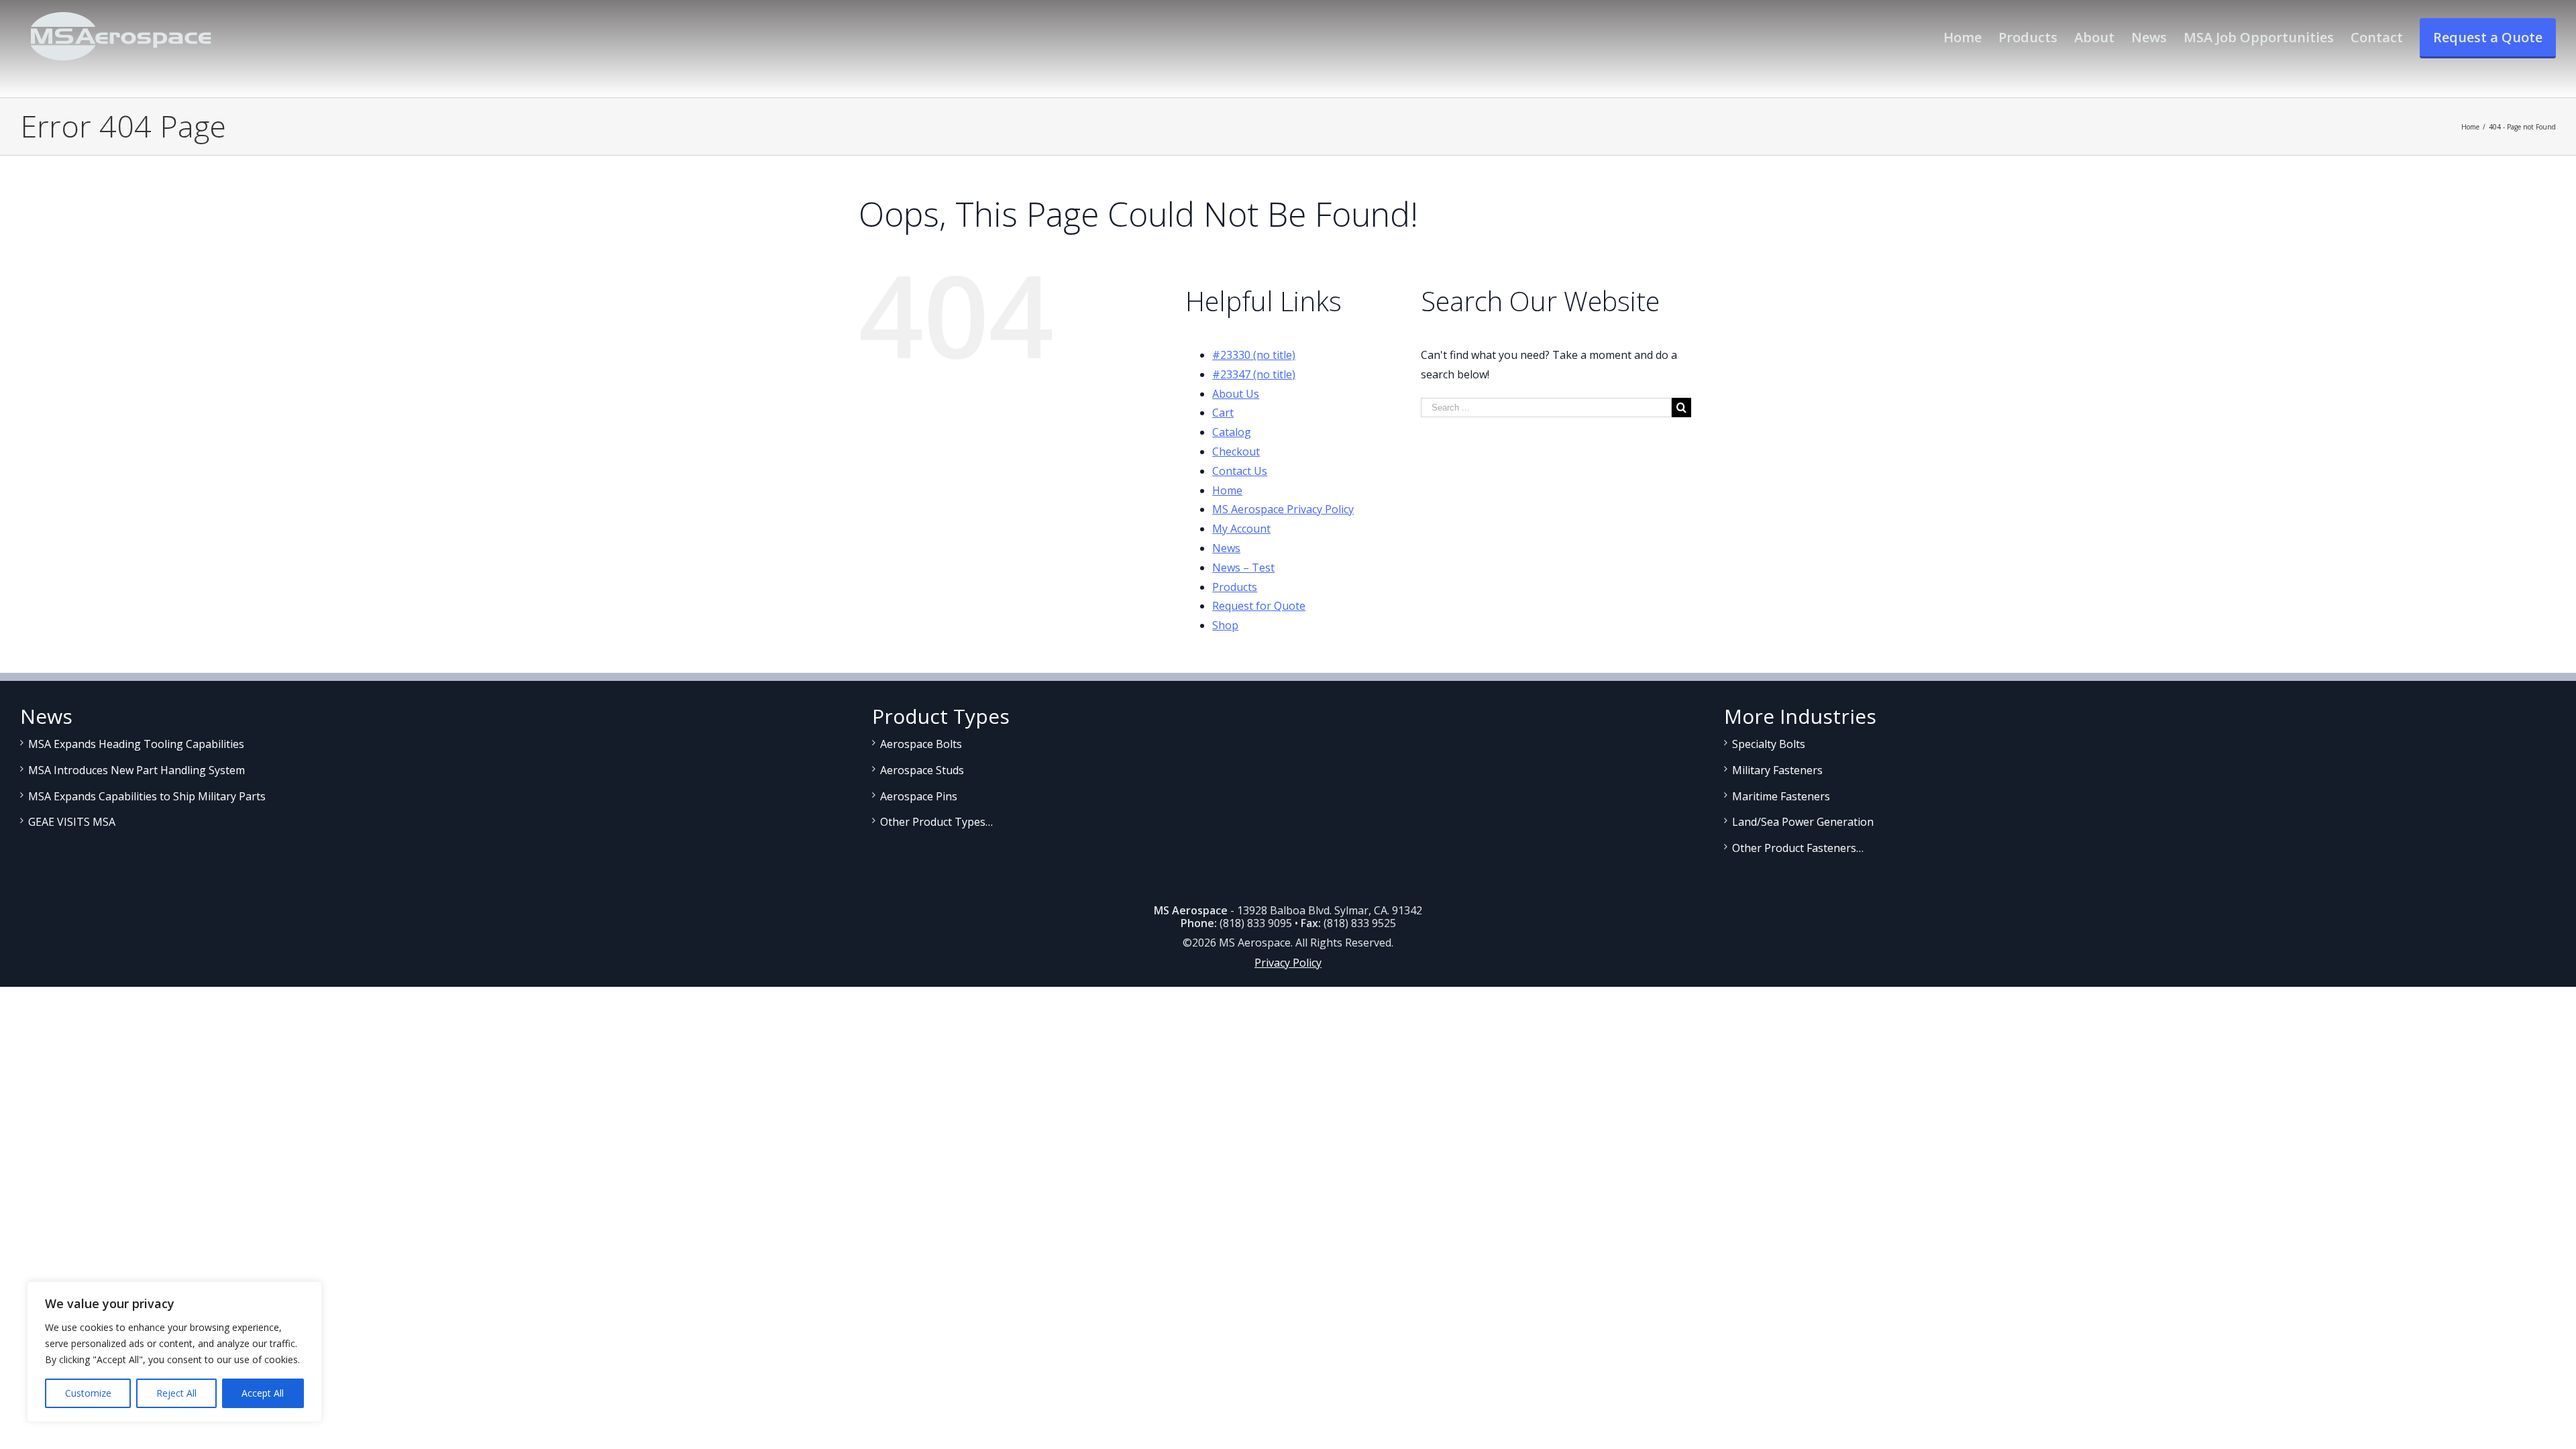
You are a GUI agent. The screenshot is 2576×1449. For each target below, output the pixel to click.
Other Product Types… (936, 822)
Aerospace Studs (922, 770)
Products (1235, 587)
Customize (88, 1393)
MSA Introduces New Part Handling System (137, 770)
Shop (1225, 625)
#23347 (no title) (1254, 374)
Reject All (176, 1393)
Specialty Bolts (1769, 744)
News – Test (1243, 568)
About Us (1236, 394)
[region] (174, 1352)
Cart (1223, 413)
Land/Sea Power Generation (1803, 822)
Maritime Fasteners (1781, 796)
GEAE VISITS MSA (72, 822)
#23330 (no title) (1254, 355)
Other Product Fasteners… (1798, 848)
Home (1227, 490)
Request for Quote (1259, 606)
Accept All (263, 1393)
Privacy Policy (1288, 963)
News (1226, 548)
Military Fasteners (1777, 770)
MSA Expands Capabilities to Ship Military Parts (147, 796)
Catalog (1232, 432)
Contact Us (1240, 471)
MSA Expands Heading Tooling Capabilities (136, 744)
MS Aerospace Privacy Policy (1283, 509)
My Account (1241, 529)
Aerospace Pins (919, 796)
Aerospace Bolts (921, 744)
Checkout (1236, 451)
